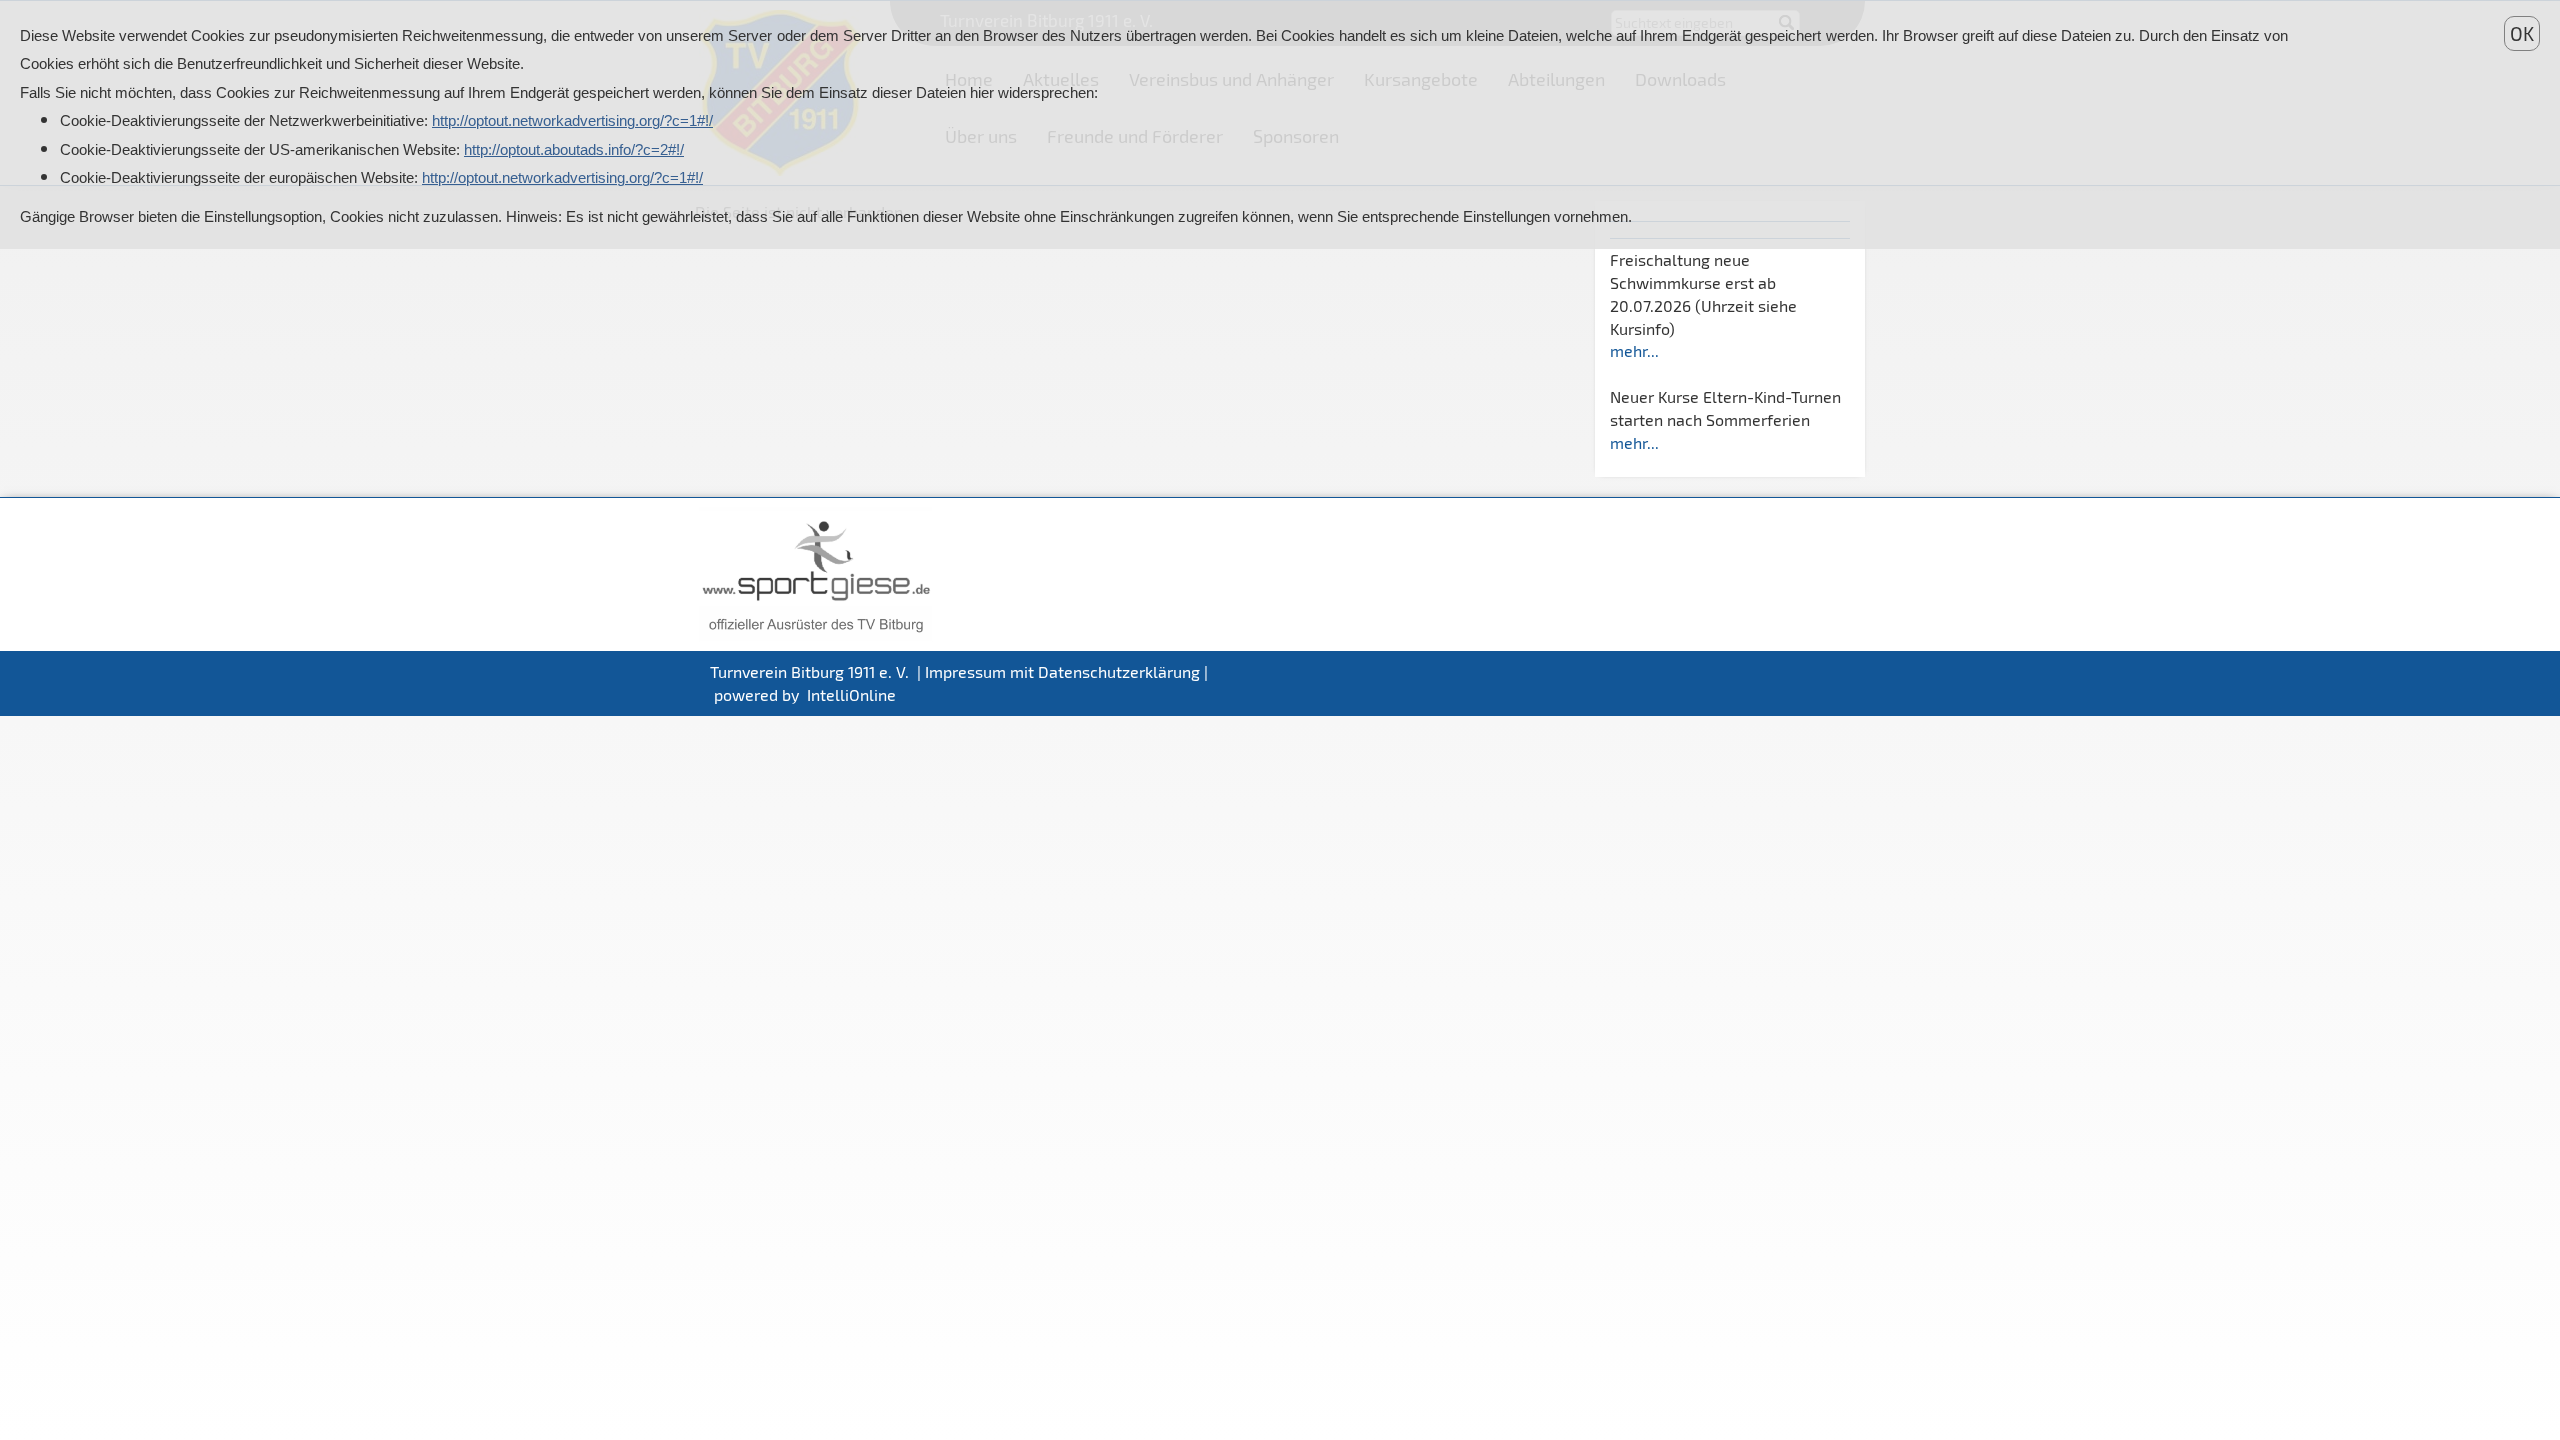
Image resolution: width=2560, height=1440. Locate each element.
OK (2522, 33)
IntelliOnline (851, 694)
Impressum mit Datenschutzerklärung (1062, 671)
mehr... (1634, 350)
